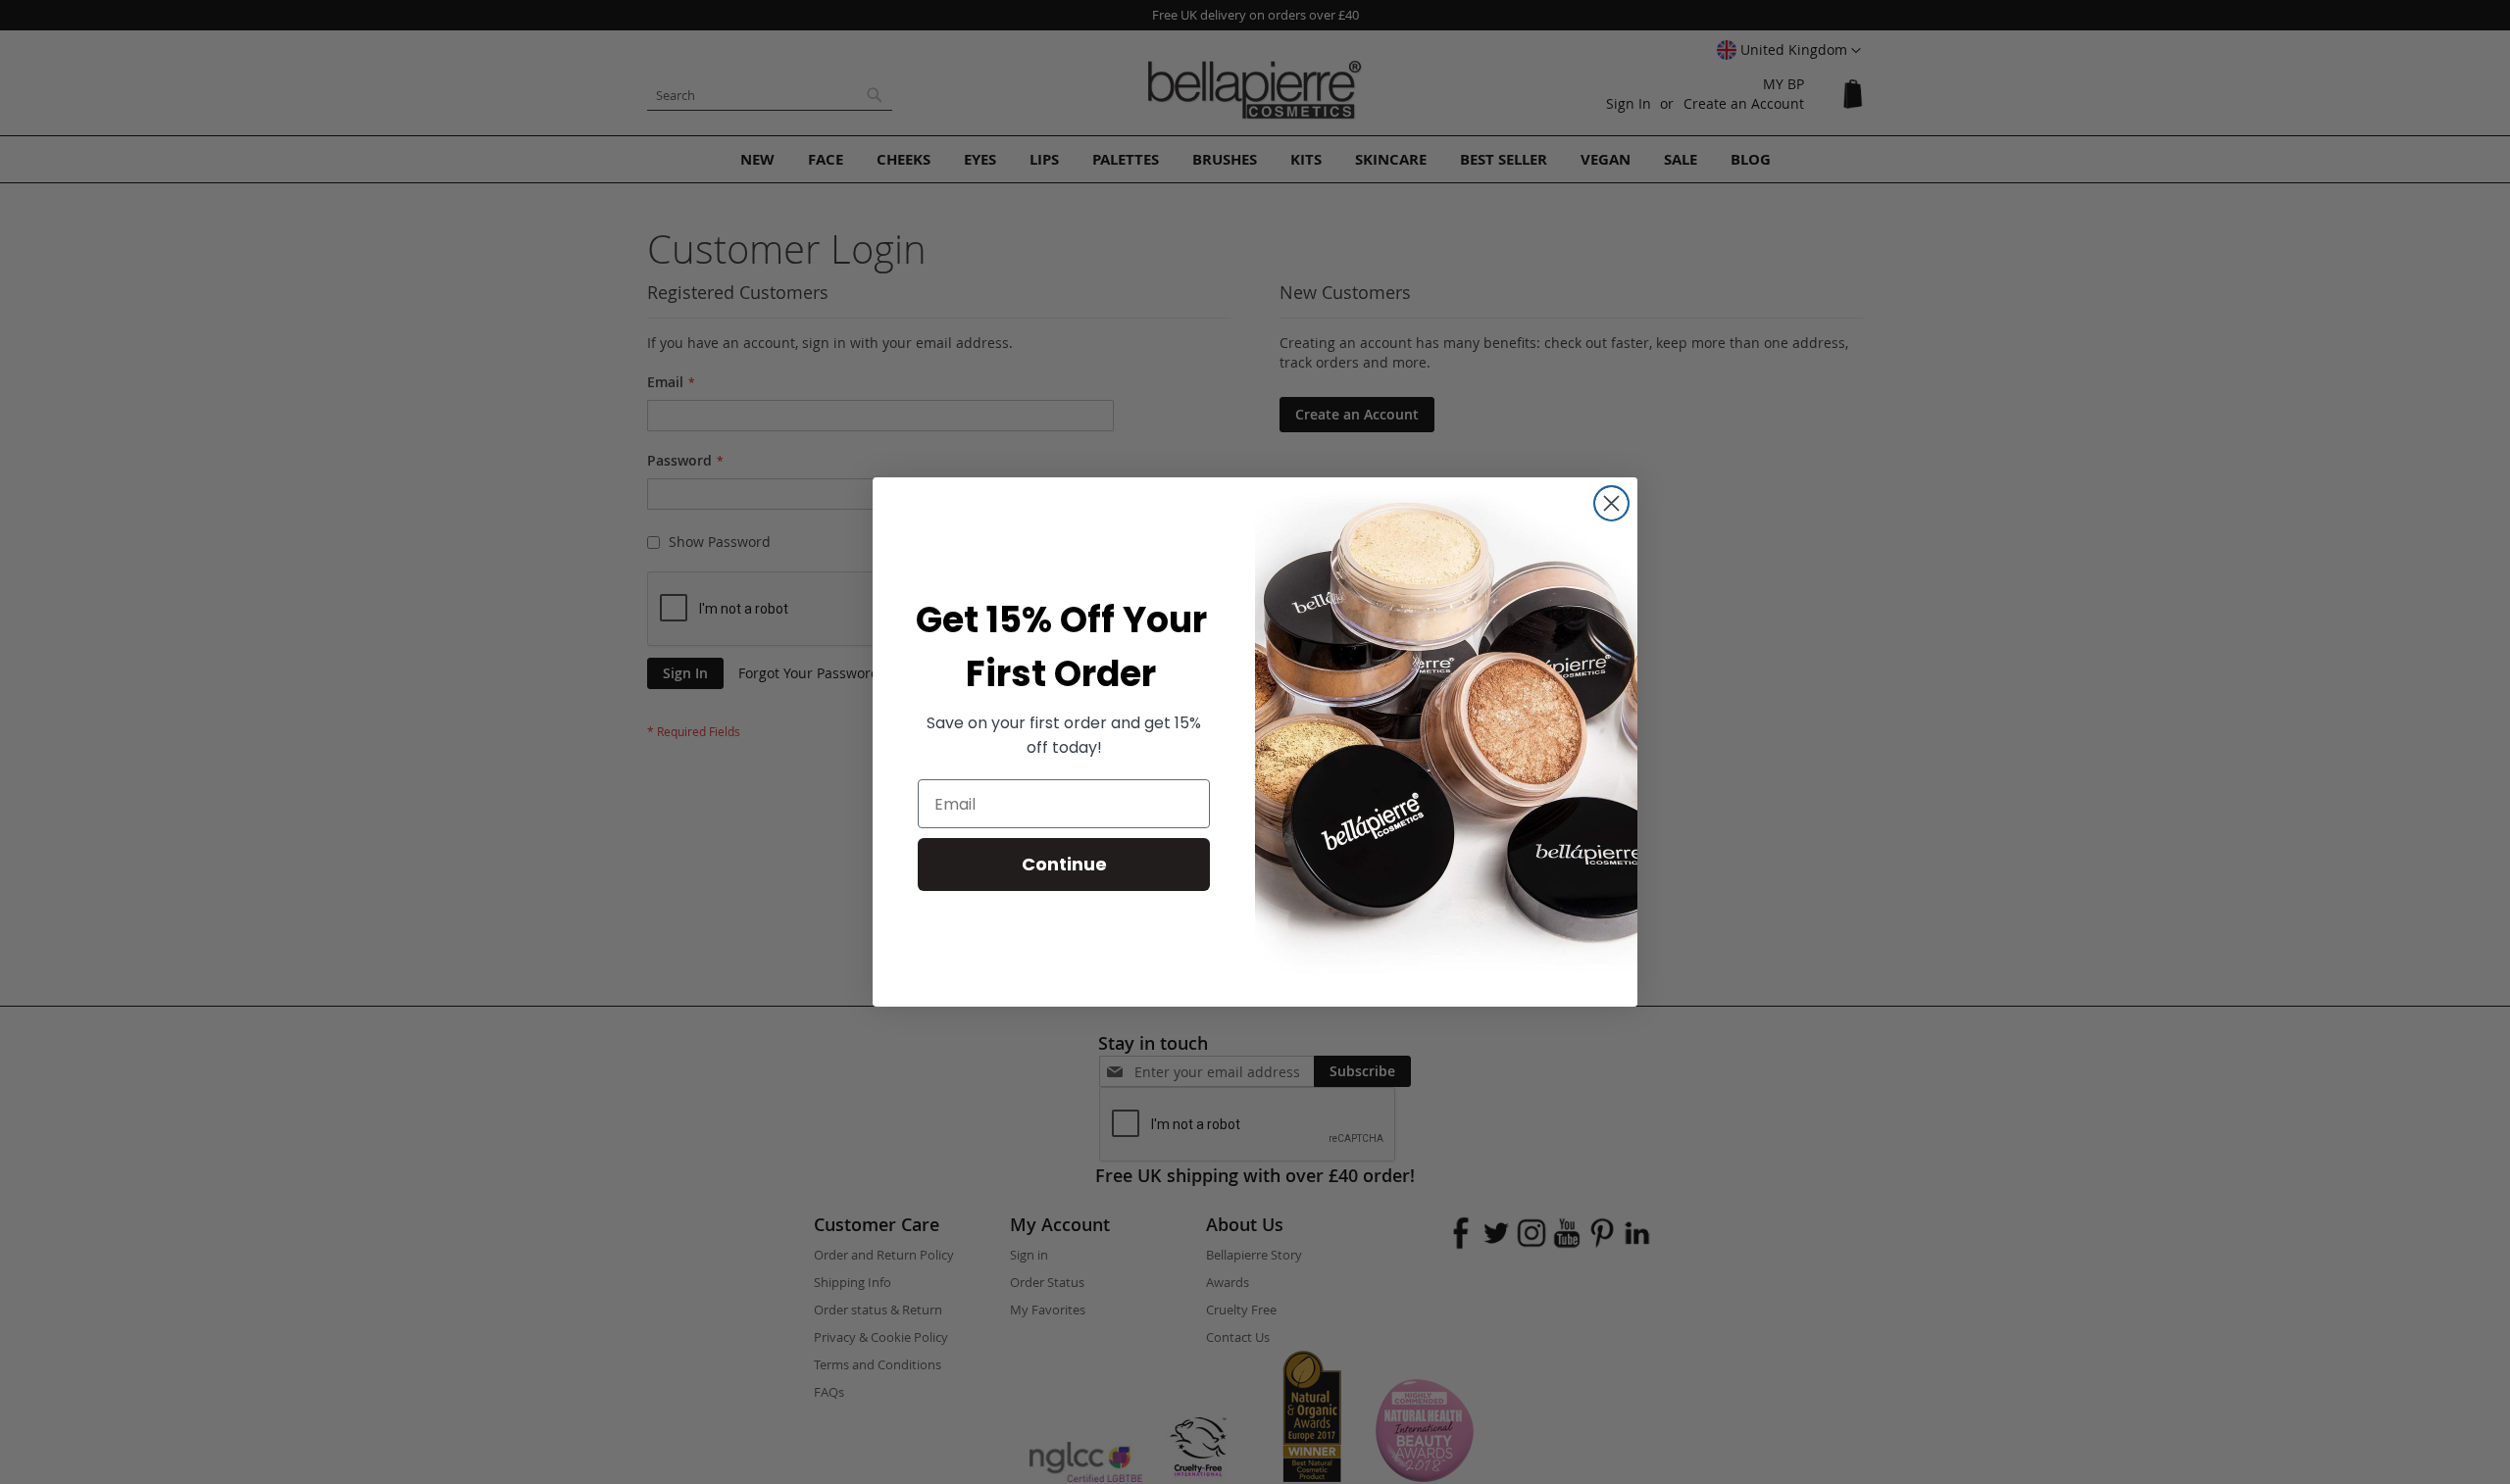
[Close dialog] (1611, 503)
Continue (1064, 864)
